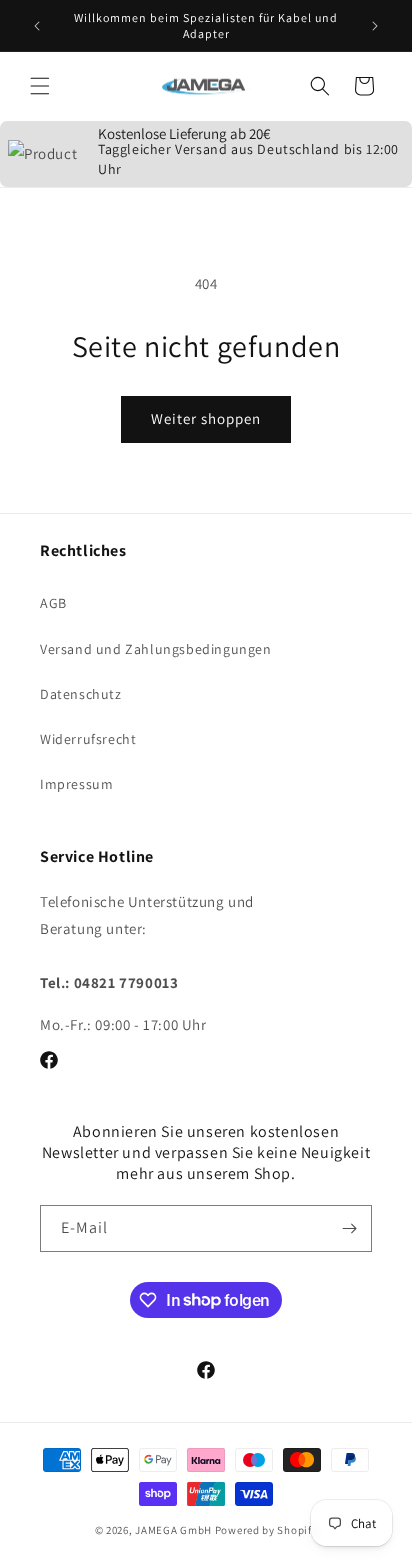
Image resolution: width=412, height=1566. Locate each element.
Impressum (76, 784)
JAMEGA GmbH (173, 1530)
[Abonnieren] (349, 1228)
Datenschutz (81, 694)
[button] (40, 86)
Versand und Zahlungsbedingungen (156, 649)
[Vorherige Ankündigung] (37, 26)
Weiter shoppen (206, 418)
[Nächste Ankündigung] (375, 26)
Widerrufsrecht (88, 739)
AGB (53, 603)
